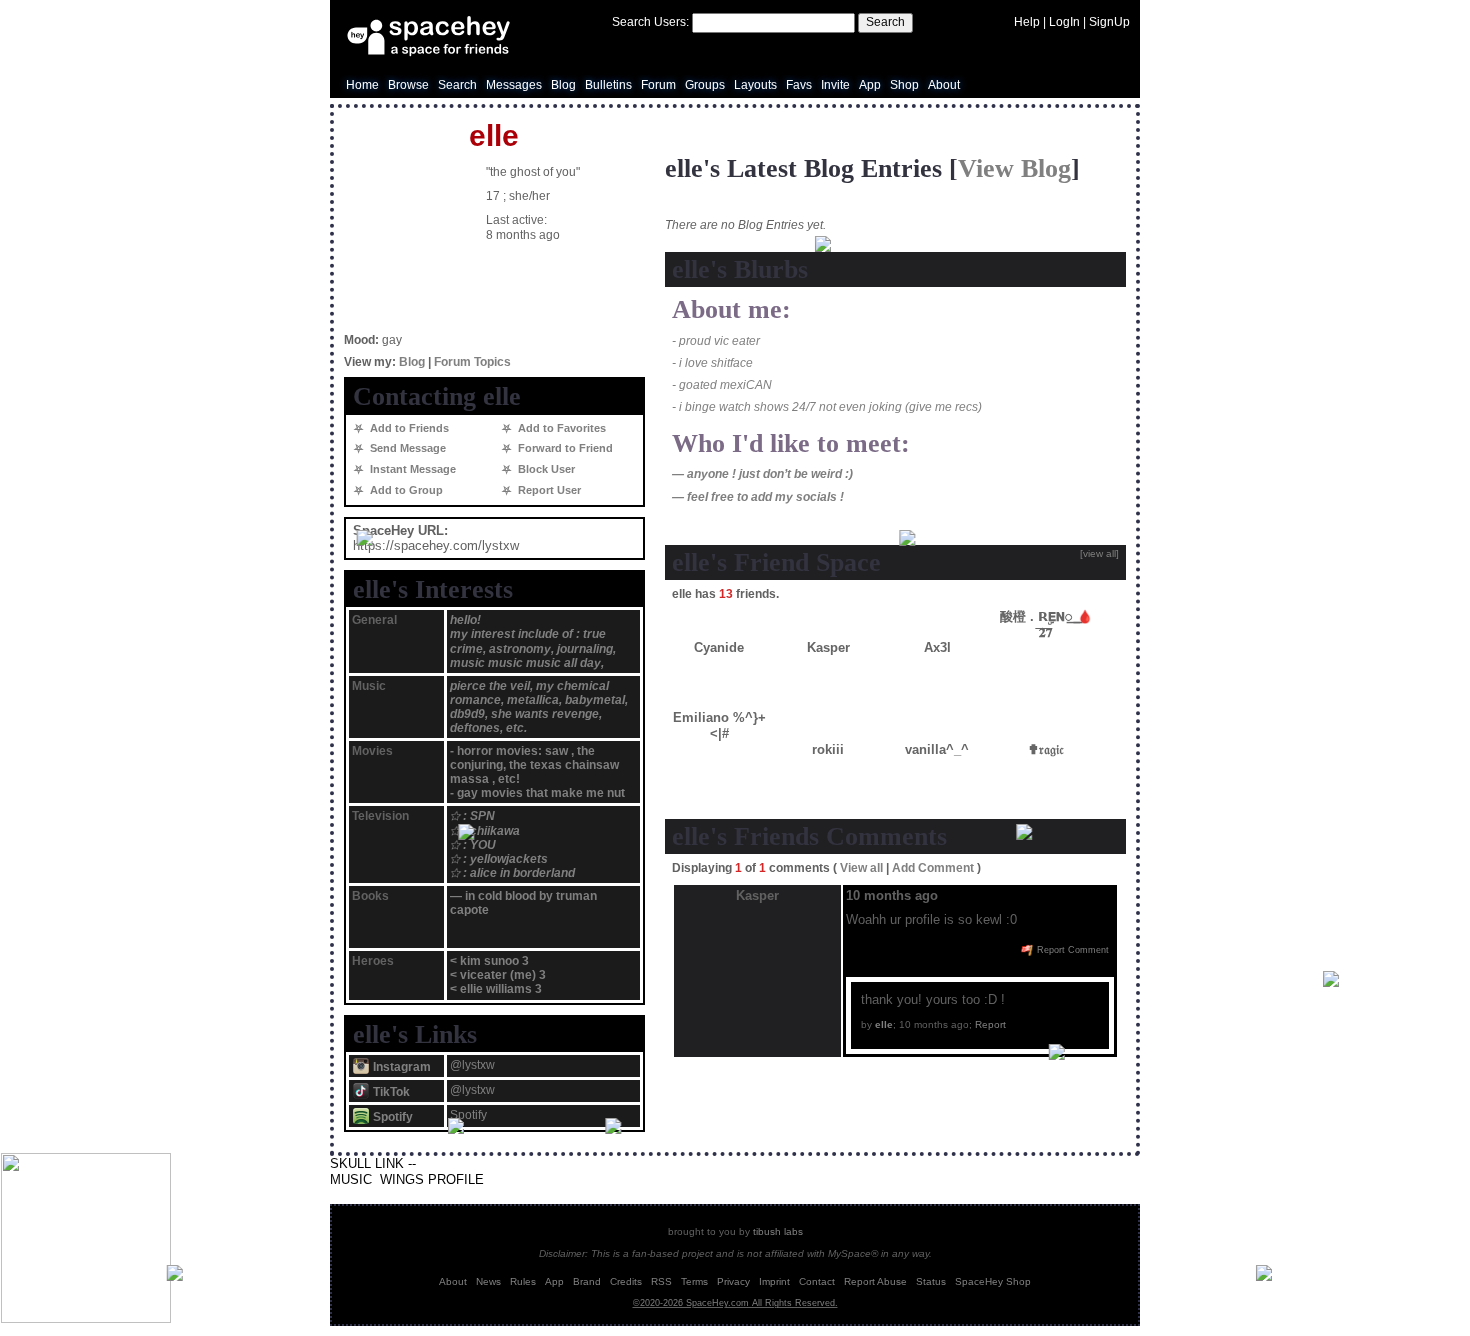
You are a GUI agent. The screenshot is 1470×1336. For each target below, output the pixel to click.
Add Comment (933, 868)
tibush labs (778, 1231)
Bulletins (608, 85)
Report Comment (1071, 950)
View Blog (1014, 168)
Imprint (774, 1281)
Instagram (400, 1067)
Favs (799, 85)
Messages (514, 85)
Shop (904, 85)
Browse (408, 85)
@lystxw (472, 1065)
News (488, 1281)
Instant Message (411, 469)
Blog (563, 85)
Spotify (391, 1117)
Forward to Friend (564, 448)
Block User (545, 469)
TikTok (390, 1092)
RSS (661, 1281)
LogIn (1064, 22)
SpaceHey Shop (993, 1281)
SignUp (1109, 22)
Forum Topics (472, 362)
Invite (835, 85)
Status (931, 1281)
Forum (658, 85)
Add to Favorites (560, 428)
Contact (817, 1281)
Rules (523, 1281)
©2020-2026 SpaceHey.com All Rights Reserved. (735, 1303)
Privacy (733, 1281)
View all (861, 868)
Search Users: (650, 22)
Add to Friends (408, 428)
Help (1027, 22)
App (870, 85)
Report (990, 1024)
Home (362, 85)
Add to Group (405, 490)
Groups (705, 85)
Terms (694, 1281)
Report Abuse (875, 1281)
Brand (587, 1281)
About (944, 85)
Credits (626, 1281)
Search (885, 22)
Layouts (755, 85)
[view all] (1099, 553)
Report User (548, 490)
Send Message (406, 448)
